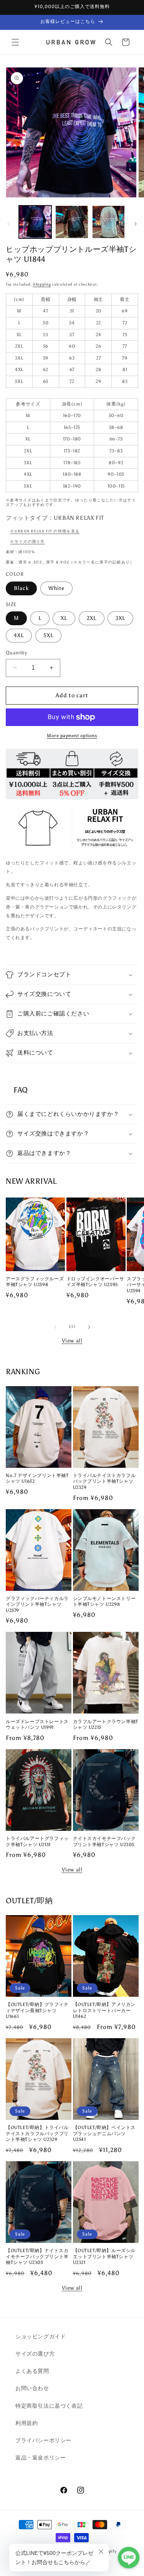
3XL (120, 618)
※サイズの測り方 (27, 542)
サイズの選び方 (35, 2354)
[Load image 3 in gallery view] (108, 222)
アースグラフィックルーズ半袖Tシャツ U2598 (35, 1282)
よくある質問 (32, 2371)
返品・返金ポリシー (41, 2458)
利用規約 (26, 2423)
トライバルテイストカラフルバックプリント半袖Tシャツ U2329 (104, 1481)
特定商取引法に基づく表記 (49, 2406)
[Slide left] (8, 224)
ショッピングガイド (41, 2337)
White (56, 588)
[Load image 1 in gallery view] (35, 222)
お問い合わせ (32, 2388)
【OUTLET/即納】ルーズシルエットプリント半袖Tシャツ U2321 (104, 2256)
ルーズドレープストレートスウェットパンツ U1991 (37, 1725)
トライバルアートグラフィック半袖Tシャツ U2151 (37, 1842)
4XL (19, 635)
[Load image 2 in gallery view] (72, 222)
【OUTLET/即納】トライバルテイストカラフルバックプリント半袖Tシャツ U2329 (37, 2133)
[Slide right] (136, 224)
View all (72, 1341)
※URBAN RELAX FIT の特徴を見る (45, 531)
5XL (48, 635)
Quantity (16, 653)
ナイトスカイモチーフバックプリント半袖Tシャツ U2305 (104, 1842)
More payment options (72, 736)
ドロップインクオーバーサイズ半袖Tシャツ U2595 (95, 1282)
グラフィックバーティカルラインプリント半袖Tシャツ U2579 (37, 1604)
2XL (92, 618)
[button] (15, 42)
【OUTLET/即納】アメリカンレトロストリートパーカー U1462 (104, 2010)
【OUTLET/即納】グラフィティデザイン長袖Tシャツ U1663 (37, 2010)
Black (21, 588)
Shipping (42, 284)
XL (64, 618)
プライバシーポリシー (43, 2440)
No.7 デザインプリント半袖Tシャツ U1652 (37, 1479)
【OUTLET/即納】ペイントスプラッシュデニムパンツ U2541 (104, 2133)
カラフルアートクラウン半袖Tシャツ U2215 (106, 1725)
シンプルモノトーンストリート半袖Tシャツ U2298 (104, 1602)
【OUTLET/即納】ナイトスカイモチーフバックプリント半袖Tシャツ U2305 (37, 2256)
